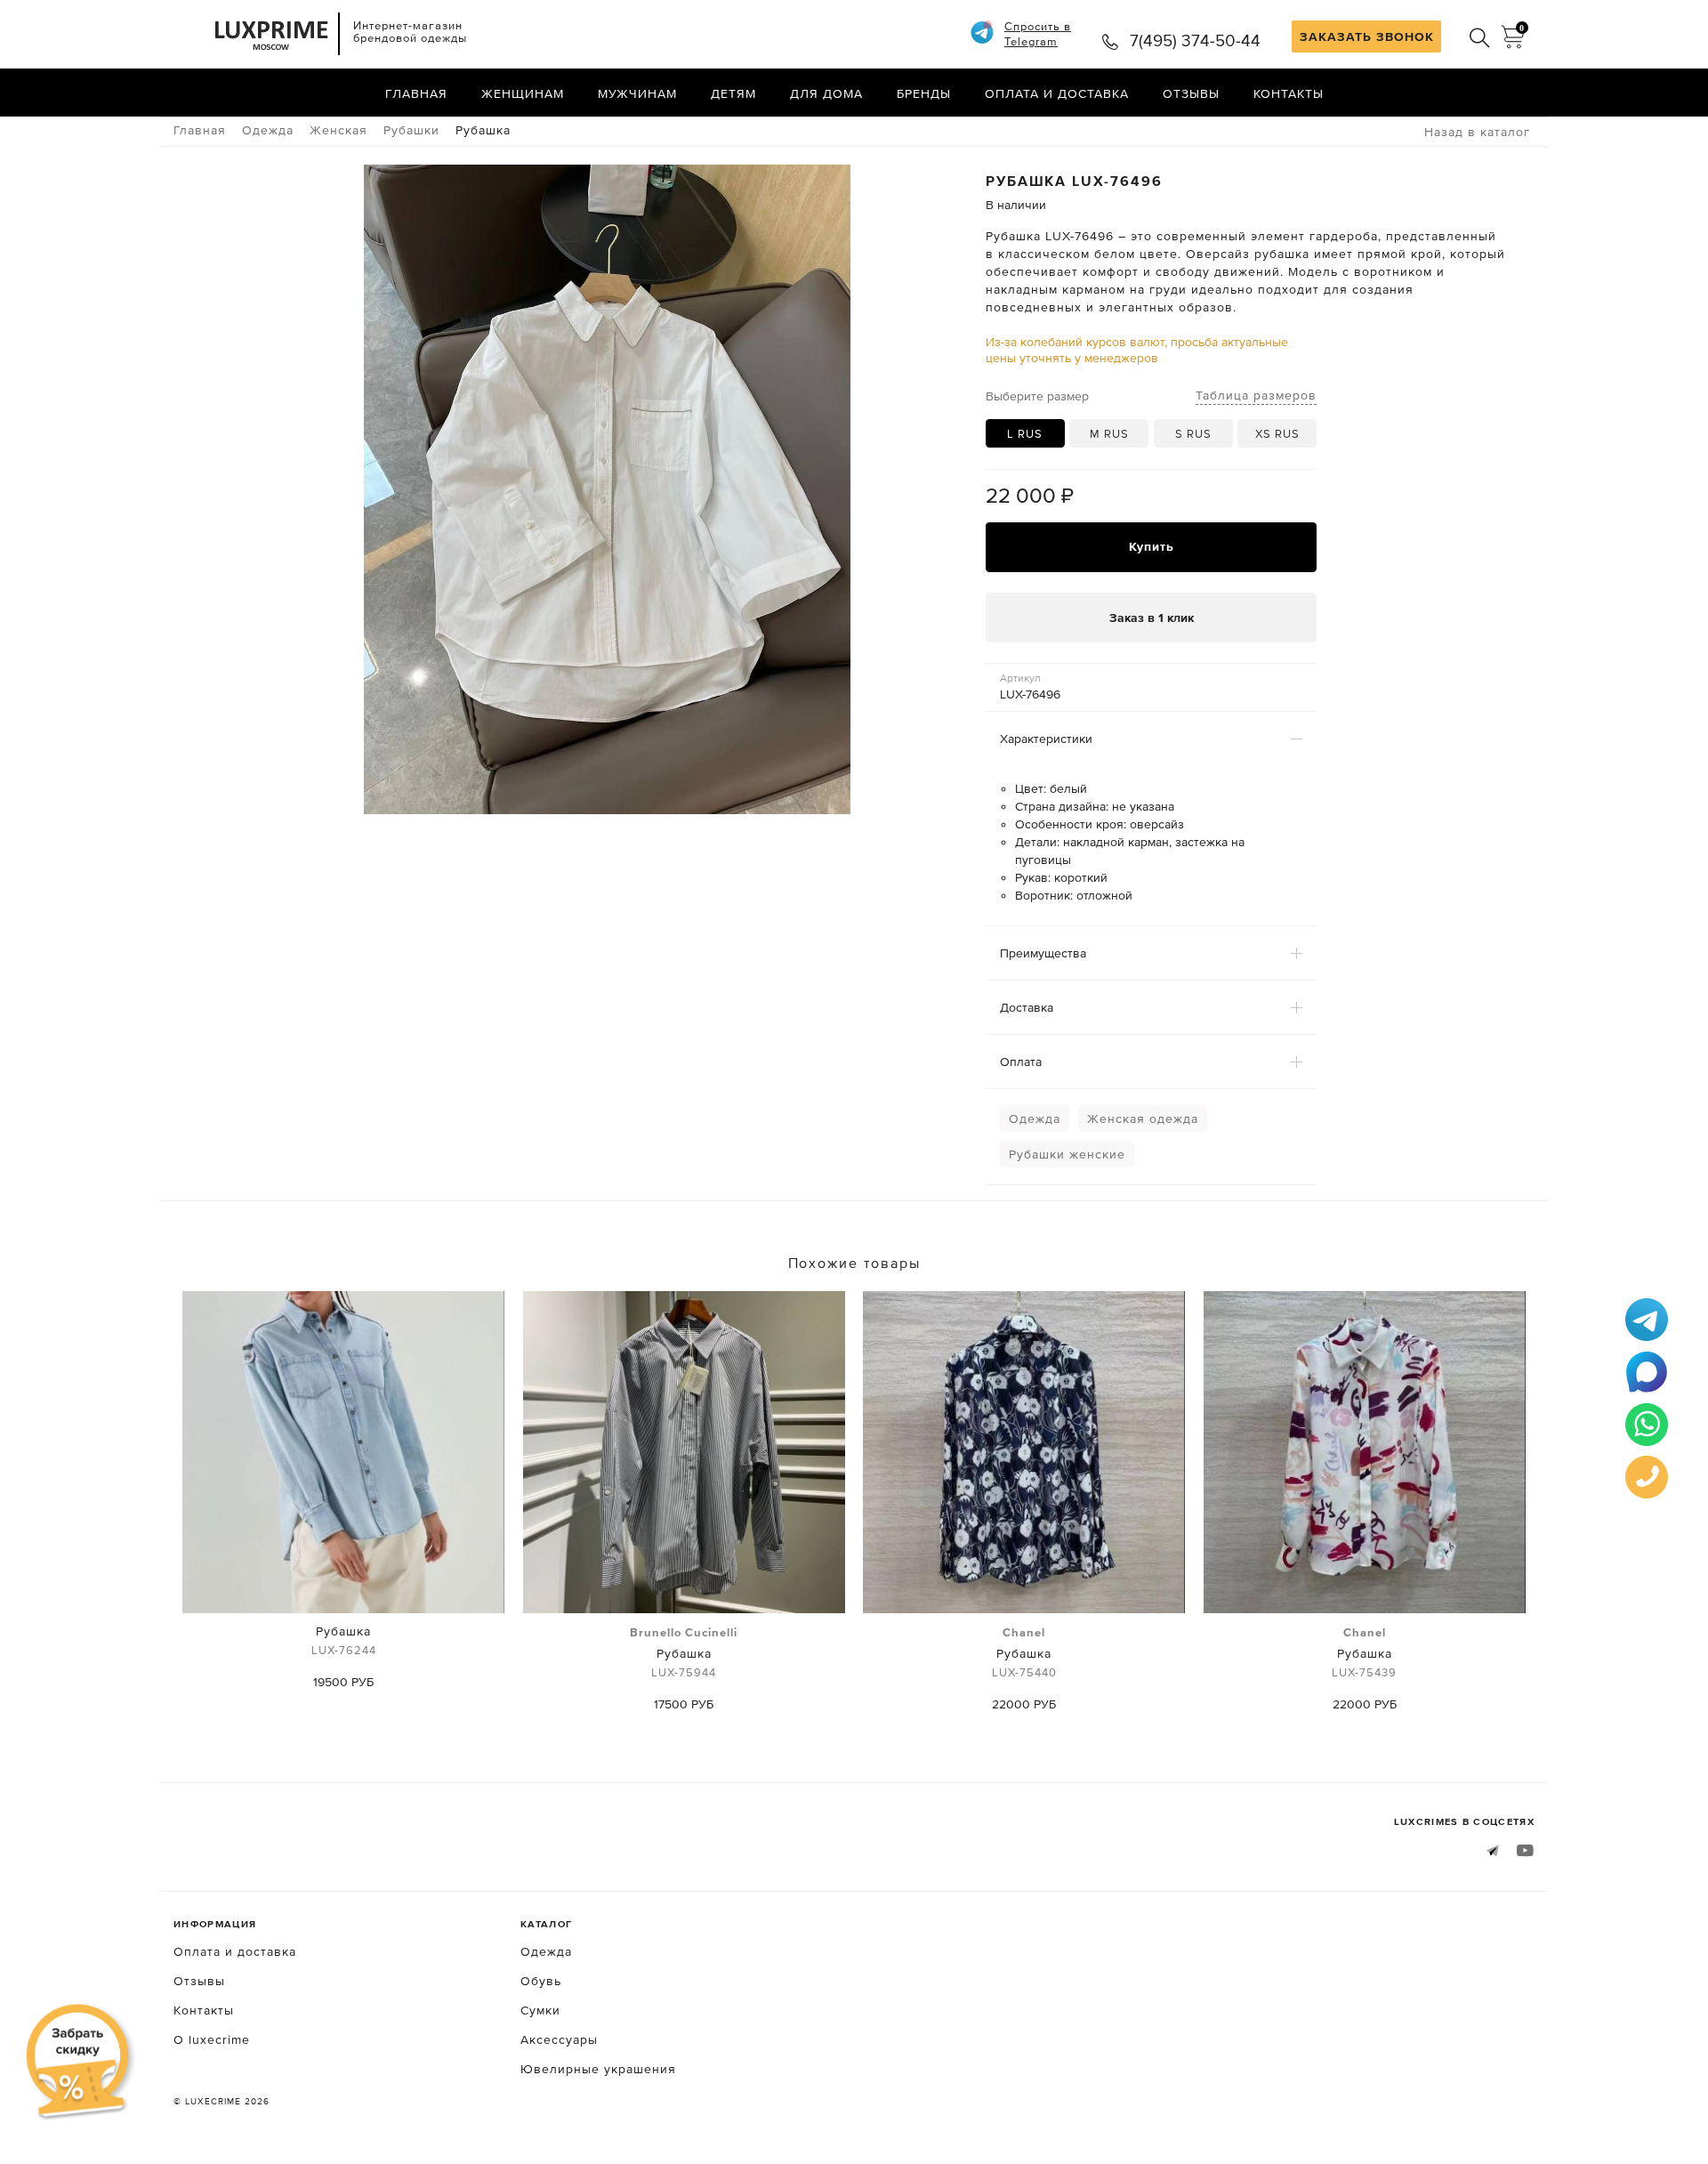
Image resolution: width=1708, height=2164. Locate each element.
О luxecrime (212, 2039)
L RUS (1025, 434)
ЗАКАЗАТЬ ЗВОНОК (1367, 36)
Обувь (541, 1981)
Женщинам (523, 93)
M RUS (1109, 434)
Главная (416, 93)
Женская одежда (1143, 1118)
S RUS (1193, 434)
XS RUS (1277, 434)
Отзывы (1191, 93)
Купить (1152, 546)
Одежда (1035, 1118)
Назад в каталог (1477, 132)
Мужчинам (637, 93)
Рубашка (344, 1640)
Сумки (540, 2010)
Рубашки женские (1067, 1154)
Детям (733, 93)
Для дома (826, 93)
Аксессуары (559, 2039)
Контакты (1289, 93)
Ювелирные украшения (598, 2069)
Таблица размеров (1256, 395)
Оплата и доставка (1057, 93)
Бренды (924, 93)
